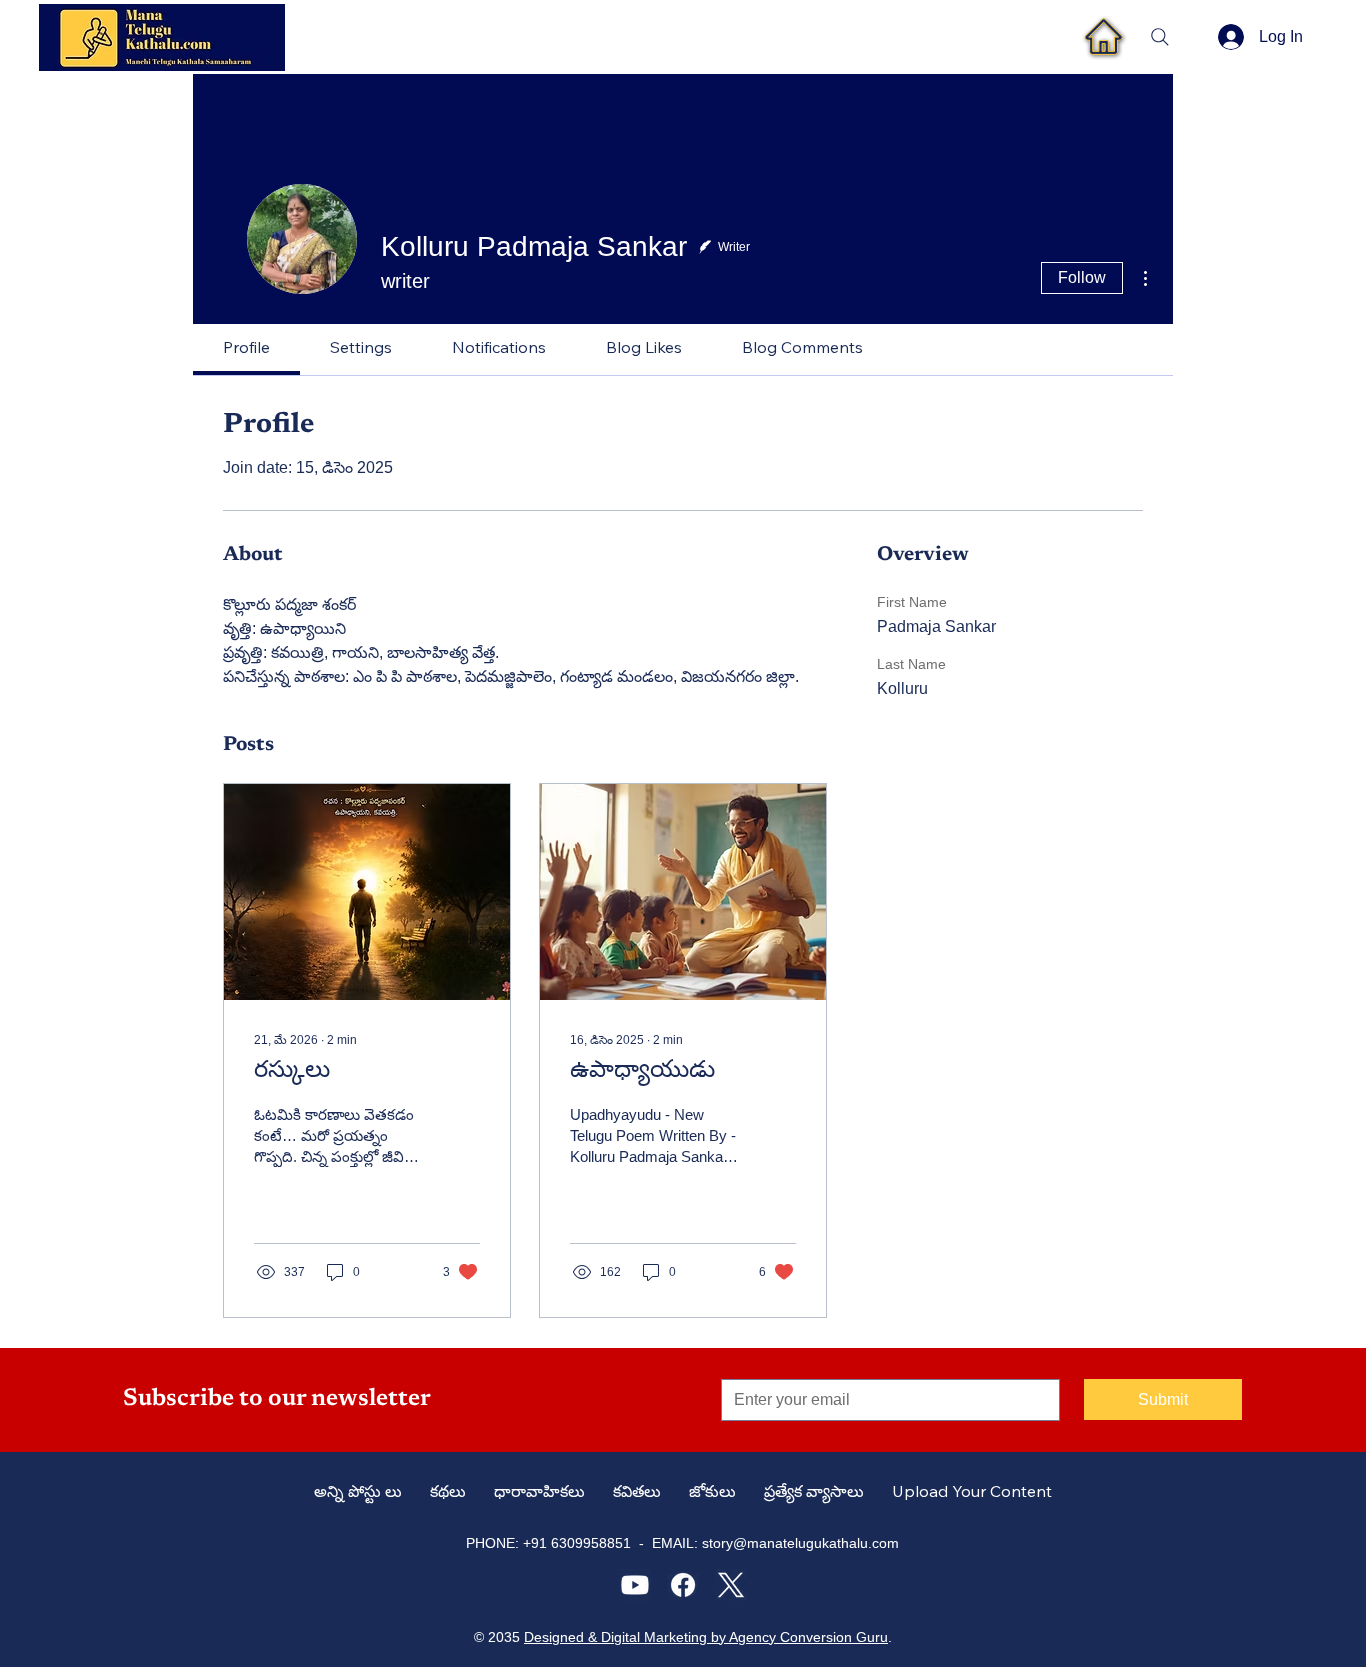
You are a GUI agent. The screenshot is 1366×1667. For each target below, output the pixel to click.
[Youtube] (635, 1585)
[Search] (1160, 37)
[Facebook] (683, 1585)
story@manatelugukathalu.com (800, 1543)
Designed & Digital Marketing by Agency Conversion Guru (706, 1637)
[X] (731, 1585)
